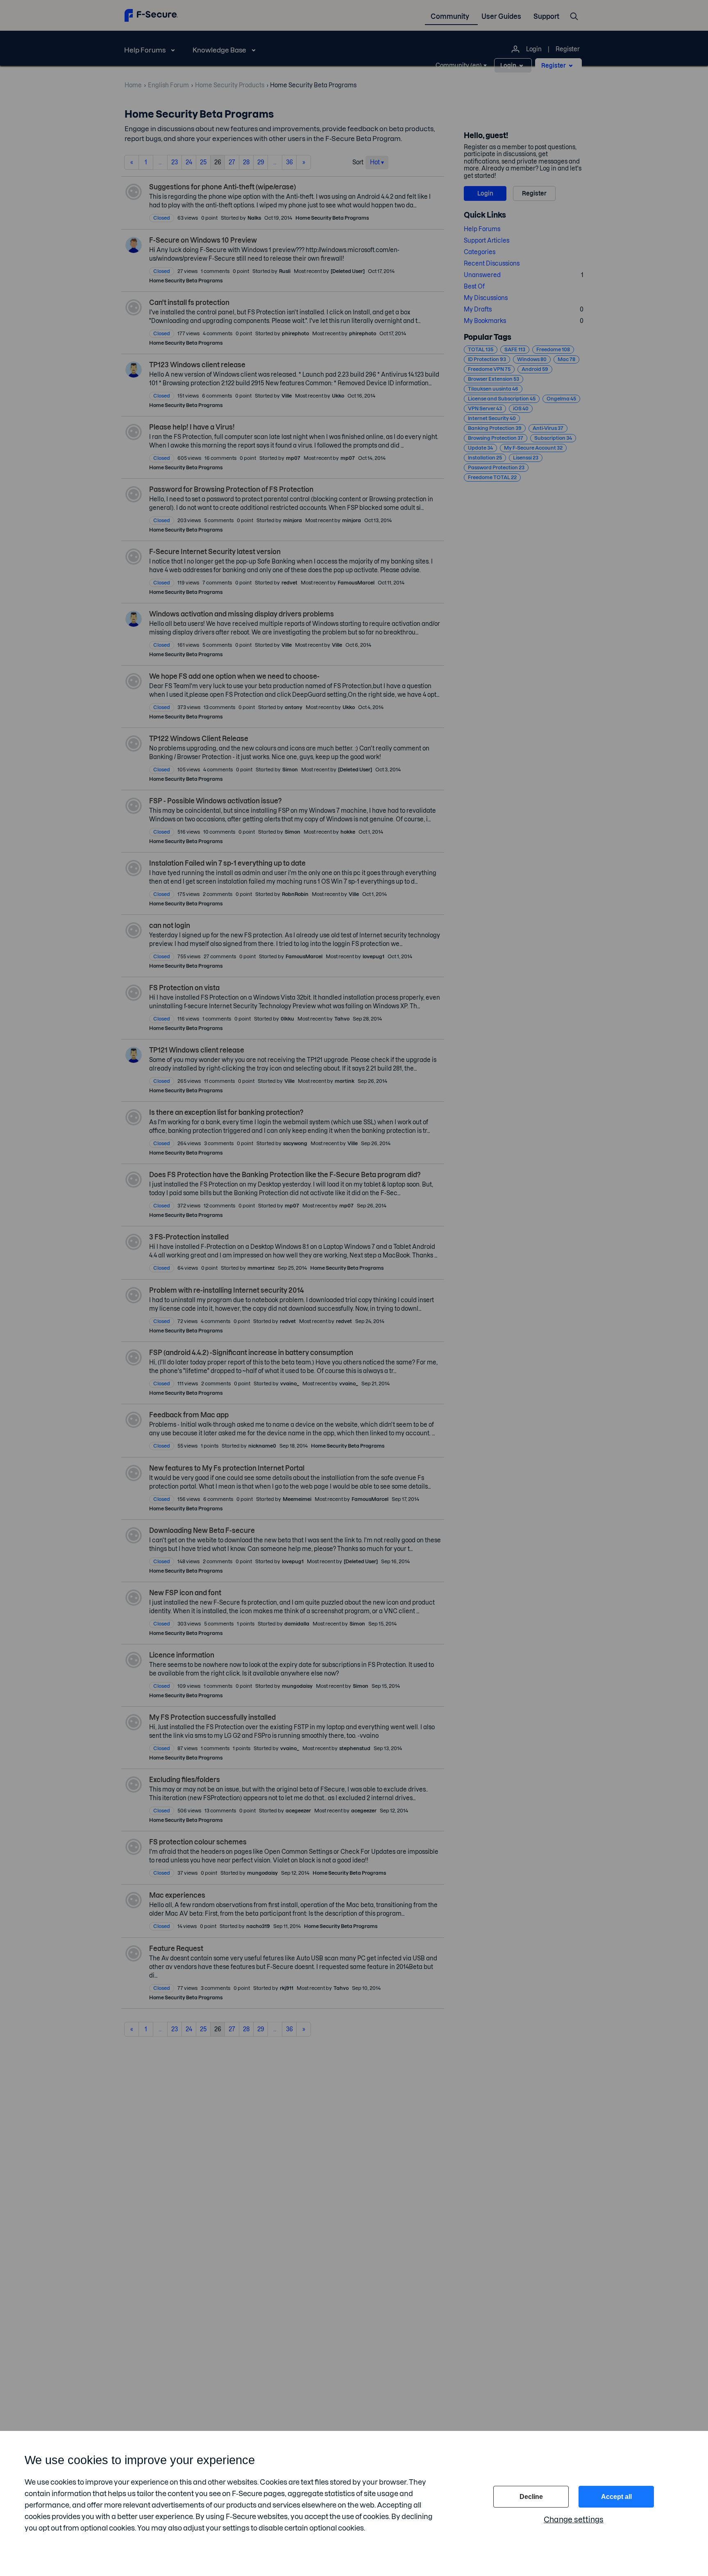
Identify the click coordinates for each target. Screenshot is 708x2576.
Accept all (616, 2497)
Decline (531, 2497)
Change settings (574, 2520)
